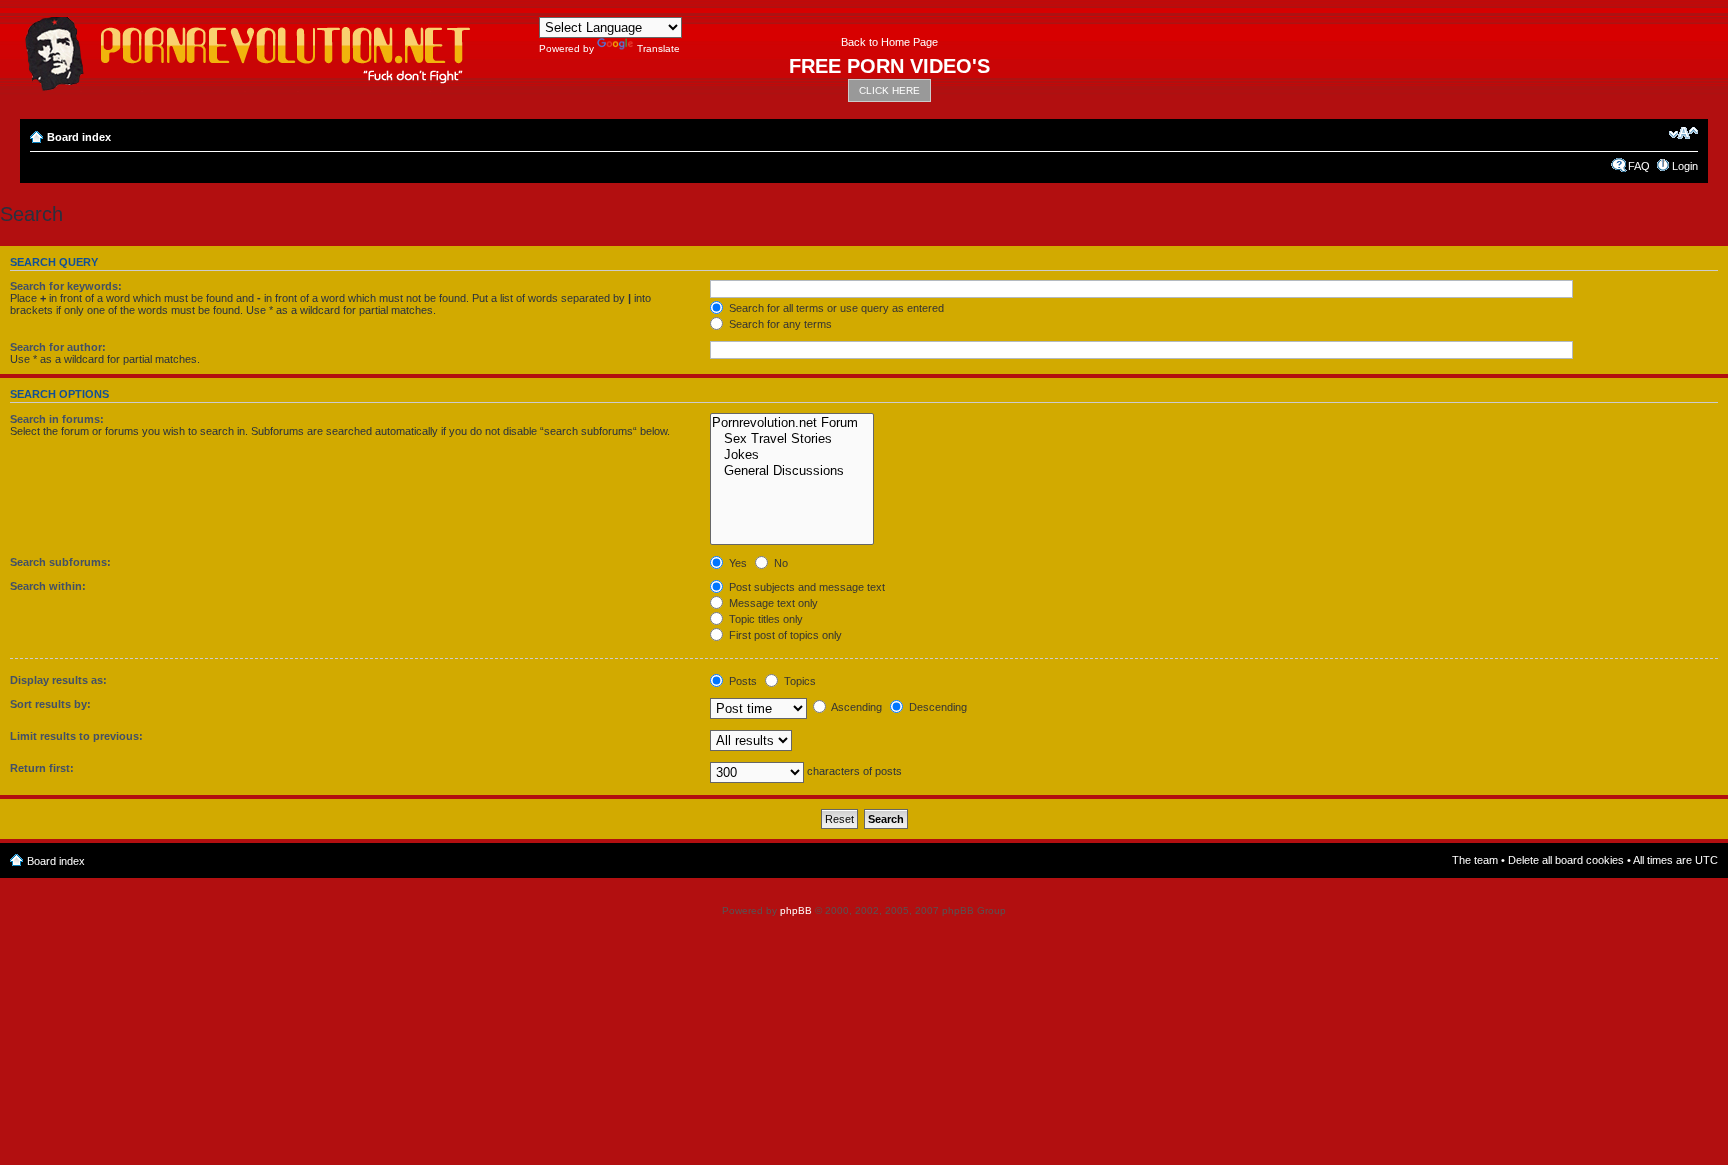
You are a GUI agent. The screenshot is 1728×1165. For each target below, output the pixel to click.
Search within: (48, 586)
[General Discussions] (791, 471)
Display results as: (58, 680)
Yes (736, 563)
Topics (798, 681)
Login (1685, 166)
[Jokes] (791, 455)
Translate (658, 48)
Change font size (1683, 133)
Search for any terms (779, 324)
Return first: (42, 768)
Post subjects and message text (805, 587)
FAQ (1639, 166)
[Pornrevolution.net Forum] (791, 423)
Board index (79, 137)
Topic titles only (764, 619)
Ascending (855, 707)
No (779, 563)
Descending (936, 707)
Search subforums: (60, 562)
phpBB (796, 910)
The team (1475, 860)
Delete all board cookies (1566, 860)
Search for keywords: (66, 286)
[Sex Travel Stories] (791, 439)
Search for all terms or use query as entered (835, 308)
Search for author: (58, 347)
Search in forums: (57, 419)
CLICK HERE (889, 90)
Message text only (772, 603)
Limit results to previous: (76, 736)
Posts (741, 681)
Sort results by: (50, 704)
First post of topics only (784, 635)
